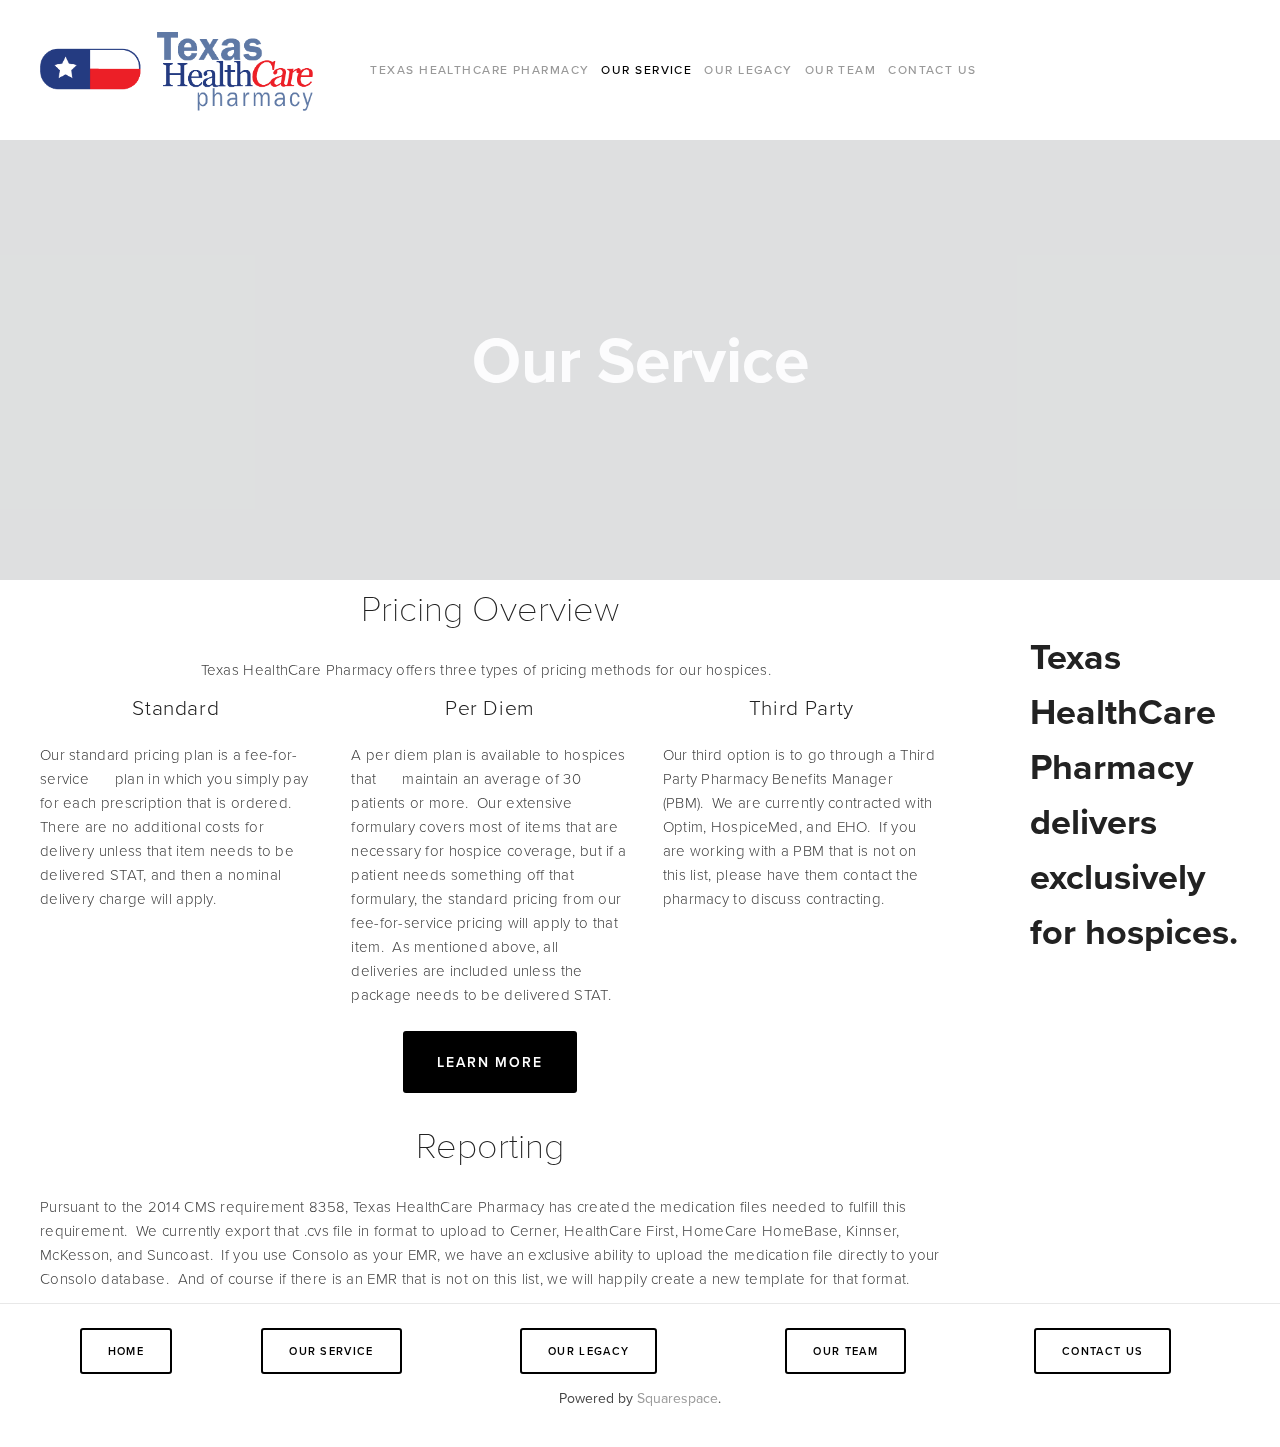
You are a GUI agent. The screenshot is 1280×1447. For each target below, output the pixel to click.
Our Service (646, 69)
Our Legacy (748, 69)
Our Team (841, 69)
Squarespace (677, 1398)
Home (126, 1351)
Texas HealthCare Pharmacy (479, 69)
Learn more (490, 1062)
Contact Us (932, 69)
